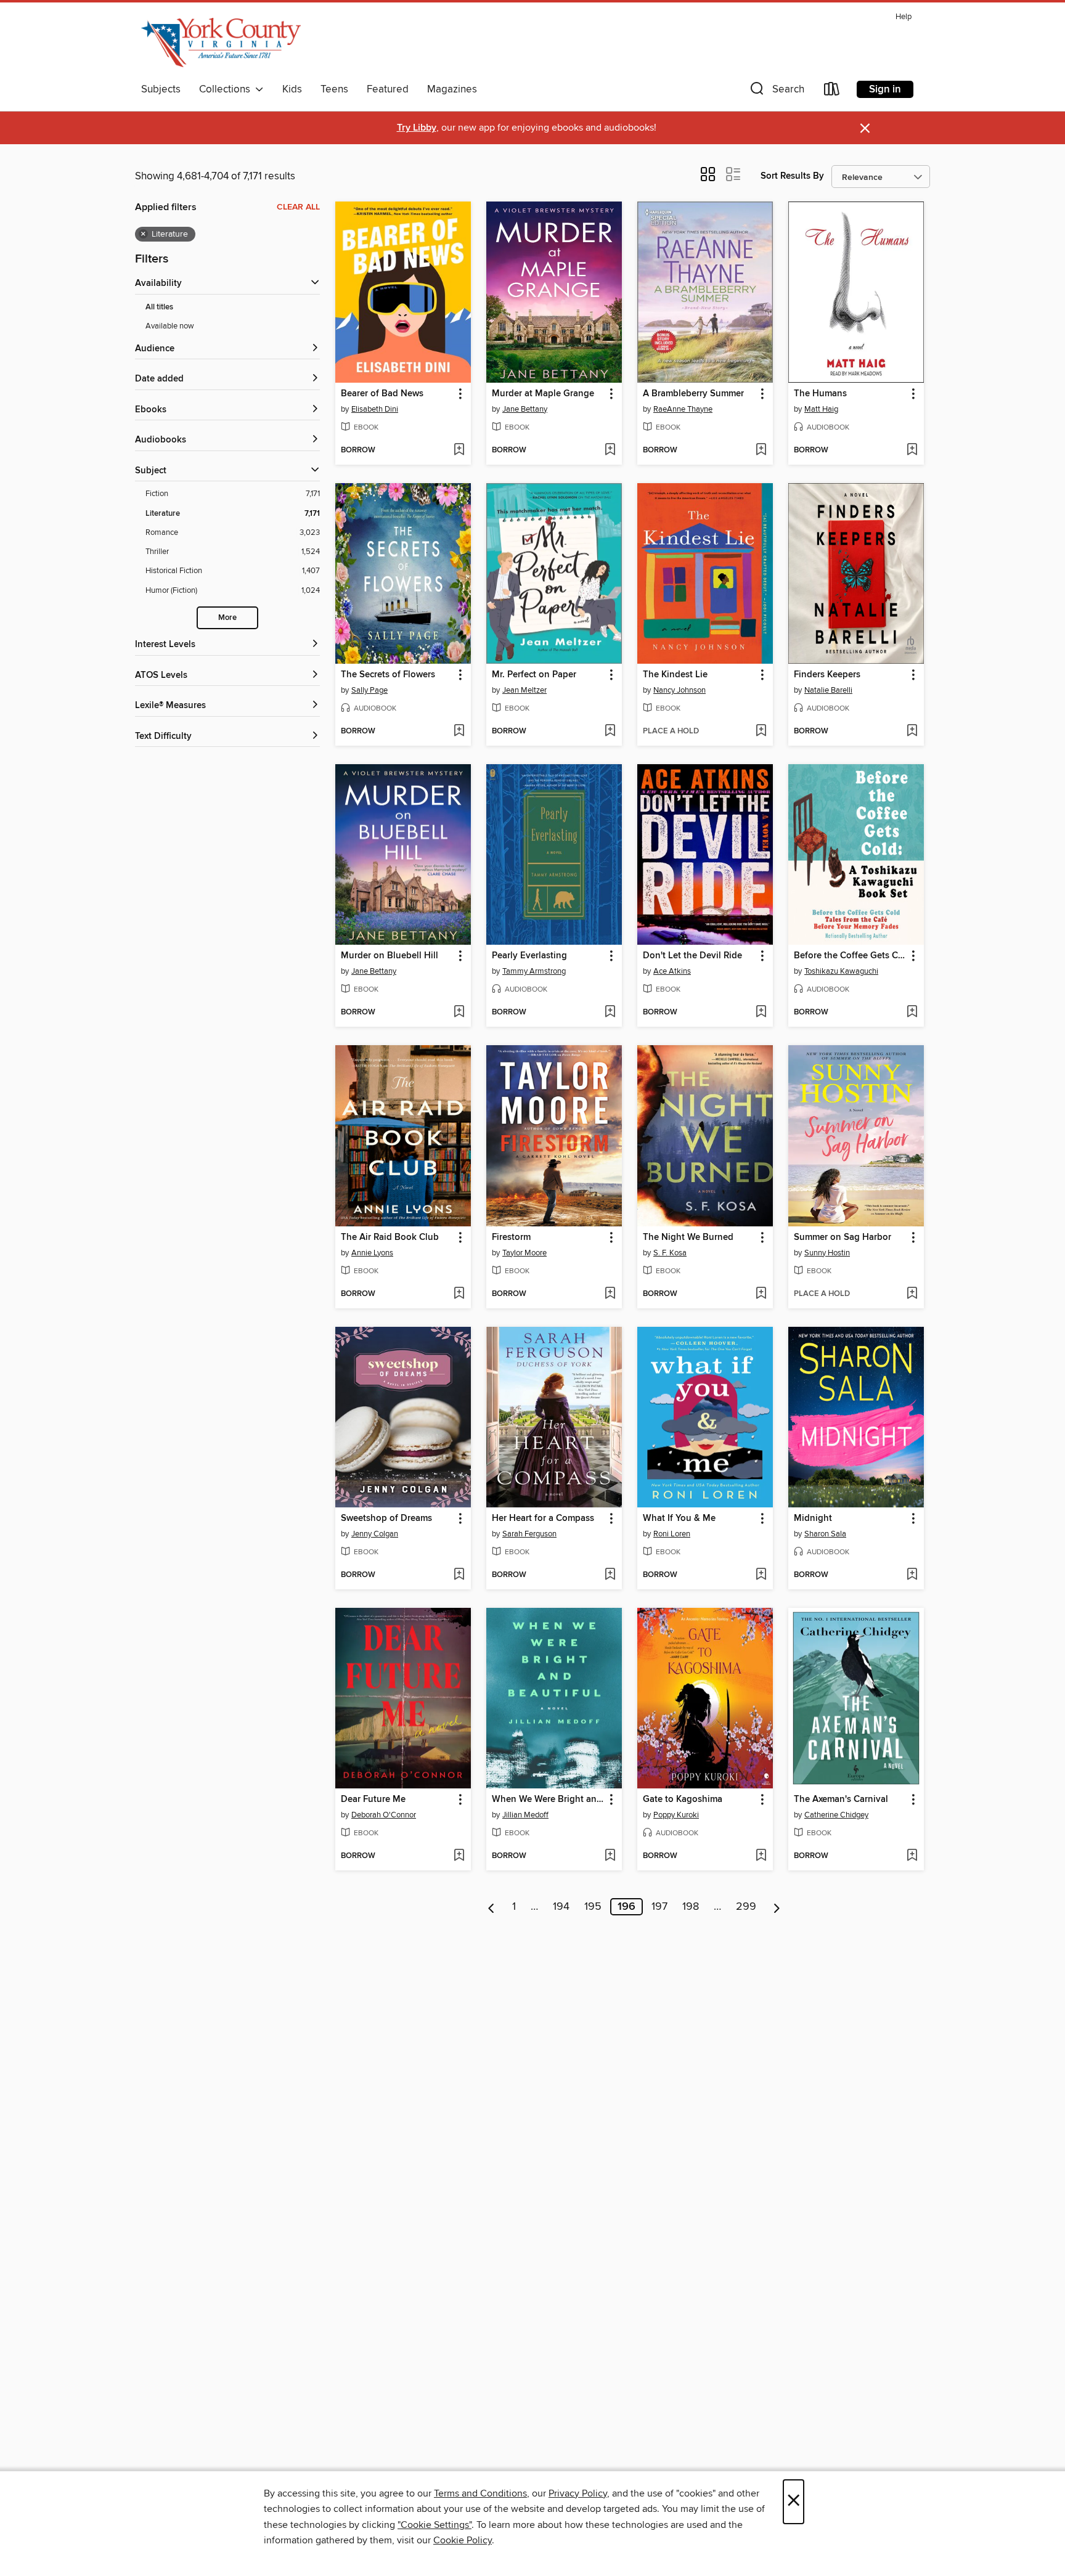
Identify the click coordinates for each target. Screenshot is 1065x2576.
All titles (159, 307)
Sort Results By (792, 176)
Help (904, 17)
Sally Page (369, 690)
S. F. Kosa (670, 1253)
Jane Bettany (525, 409)
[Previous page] (492, 1907)
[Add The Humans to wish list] (912, 450)
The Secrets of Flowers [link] (388, 675)
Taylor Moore (524, 1253)
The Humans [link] (820, 394)
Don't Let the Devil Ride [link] (692, 956)
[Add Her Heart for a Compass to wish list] (610, 1575)
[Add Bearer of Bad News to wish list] (459, 450)
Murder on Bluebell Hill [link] (390, 956)
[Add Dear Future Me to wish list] (459, 1856)
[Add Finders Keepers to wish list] (912, 732)
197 (659, 1907)
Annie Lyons (372, 1253)
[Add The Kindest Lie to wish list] (761, 732)
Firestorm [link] (511, 1237)
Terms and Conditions (480, 2493)
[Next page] (777, 1907)
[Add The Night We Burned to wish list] (761, 1294)
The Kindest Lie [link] (675, 675)
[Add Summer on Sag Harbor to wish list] (912, 1294)
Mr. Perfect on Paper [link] (534, 675)
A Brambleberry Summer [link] (693, 394)
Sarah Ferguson (529, 1534)
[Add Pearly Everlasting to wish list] (610, 1013)
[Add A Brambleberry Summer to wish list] (761, 450)
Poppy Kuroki (676, 1815)
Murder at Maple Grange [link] (543, 394)
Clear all (298, 207)
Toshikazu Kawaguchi (841, 971)
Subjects (161, 89)
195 (593, 1907)
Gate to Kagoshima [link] (683, 1800)
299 (746, 1907)
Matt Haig (821, 409)
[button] (776, 92)
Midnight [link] (813, 1518)
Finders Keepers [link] (827, 675)
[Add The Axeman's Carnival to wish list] (912, 1856)
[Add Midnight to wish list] (912, 1575)
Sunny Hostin (827, 1253)
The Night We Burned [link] (688, 1237)
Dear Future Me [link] (373, 1800)
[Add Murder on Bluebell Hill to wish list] (459, 1013)
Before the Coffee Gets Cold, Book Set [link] (850, 956)
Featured (388, 89)
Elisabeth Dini (375, 409)
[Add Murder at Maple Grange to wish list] (610, 450)
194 (561, 1907)
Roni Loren (672, 1534)
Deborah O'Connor (384, 1815)
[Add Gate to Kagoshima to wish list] (761, 1856)
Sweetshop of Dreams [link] (386, 1518)
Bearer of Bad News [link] (382, 394)
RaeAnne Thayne (683, 409)
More (227, 618)
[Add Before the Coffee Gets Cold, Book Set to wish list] (912, 1013)
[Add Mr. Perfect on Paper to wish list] (610, 732)
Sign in (885, 89)
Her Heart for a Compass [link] (543, 1518)
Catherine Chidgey (836, 1815)
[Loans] (832, 92)
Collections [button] (227, 89)
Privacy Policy (578, 2493)
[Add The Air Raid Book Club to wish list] (459, 1294)
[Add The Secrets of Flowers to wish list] (459, 732)
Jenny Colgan (375, 1534)
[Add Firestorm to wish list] (610, 1294)
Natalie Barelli (828, 690)
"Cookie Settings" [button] (435, 2525)
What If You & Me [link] (679, 1518)
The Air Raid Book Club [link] (390, 1237)
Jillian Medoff (525, 1815)
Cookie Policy (463, 2540)
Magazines (452, 89)
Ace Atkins (672, 971)
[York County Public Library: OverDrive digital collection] (221, 43)
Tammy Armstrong (534, 971)
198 (691, 1907)
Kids (292, 89)
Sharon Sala (825, 1534)
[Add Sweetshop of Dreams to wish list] (459, 1575)
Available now (170, 326)
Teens (334, 89)
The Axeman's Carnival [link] (841, 1800)
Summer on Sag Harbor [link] (843, 1237)
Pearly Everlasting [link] (529, 956)
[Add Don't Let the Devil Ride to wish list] (761, 1013)
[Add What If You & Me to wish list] (761, 1575)
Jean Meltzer (524, 690)
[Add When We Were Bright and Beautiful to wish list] (610, 1856)
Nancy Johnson (679, 690)
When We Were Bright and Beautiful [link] (548, 1800)
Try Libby (417, 128)
